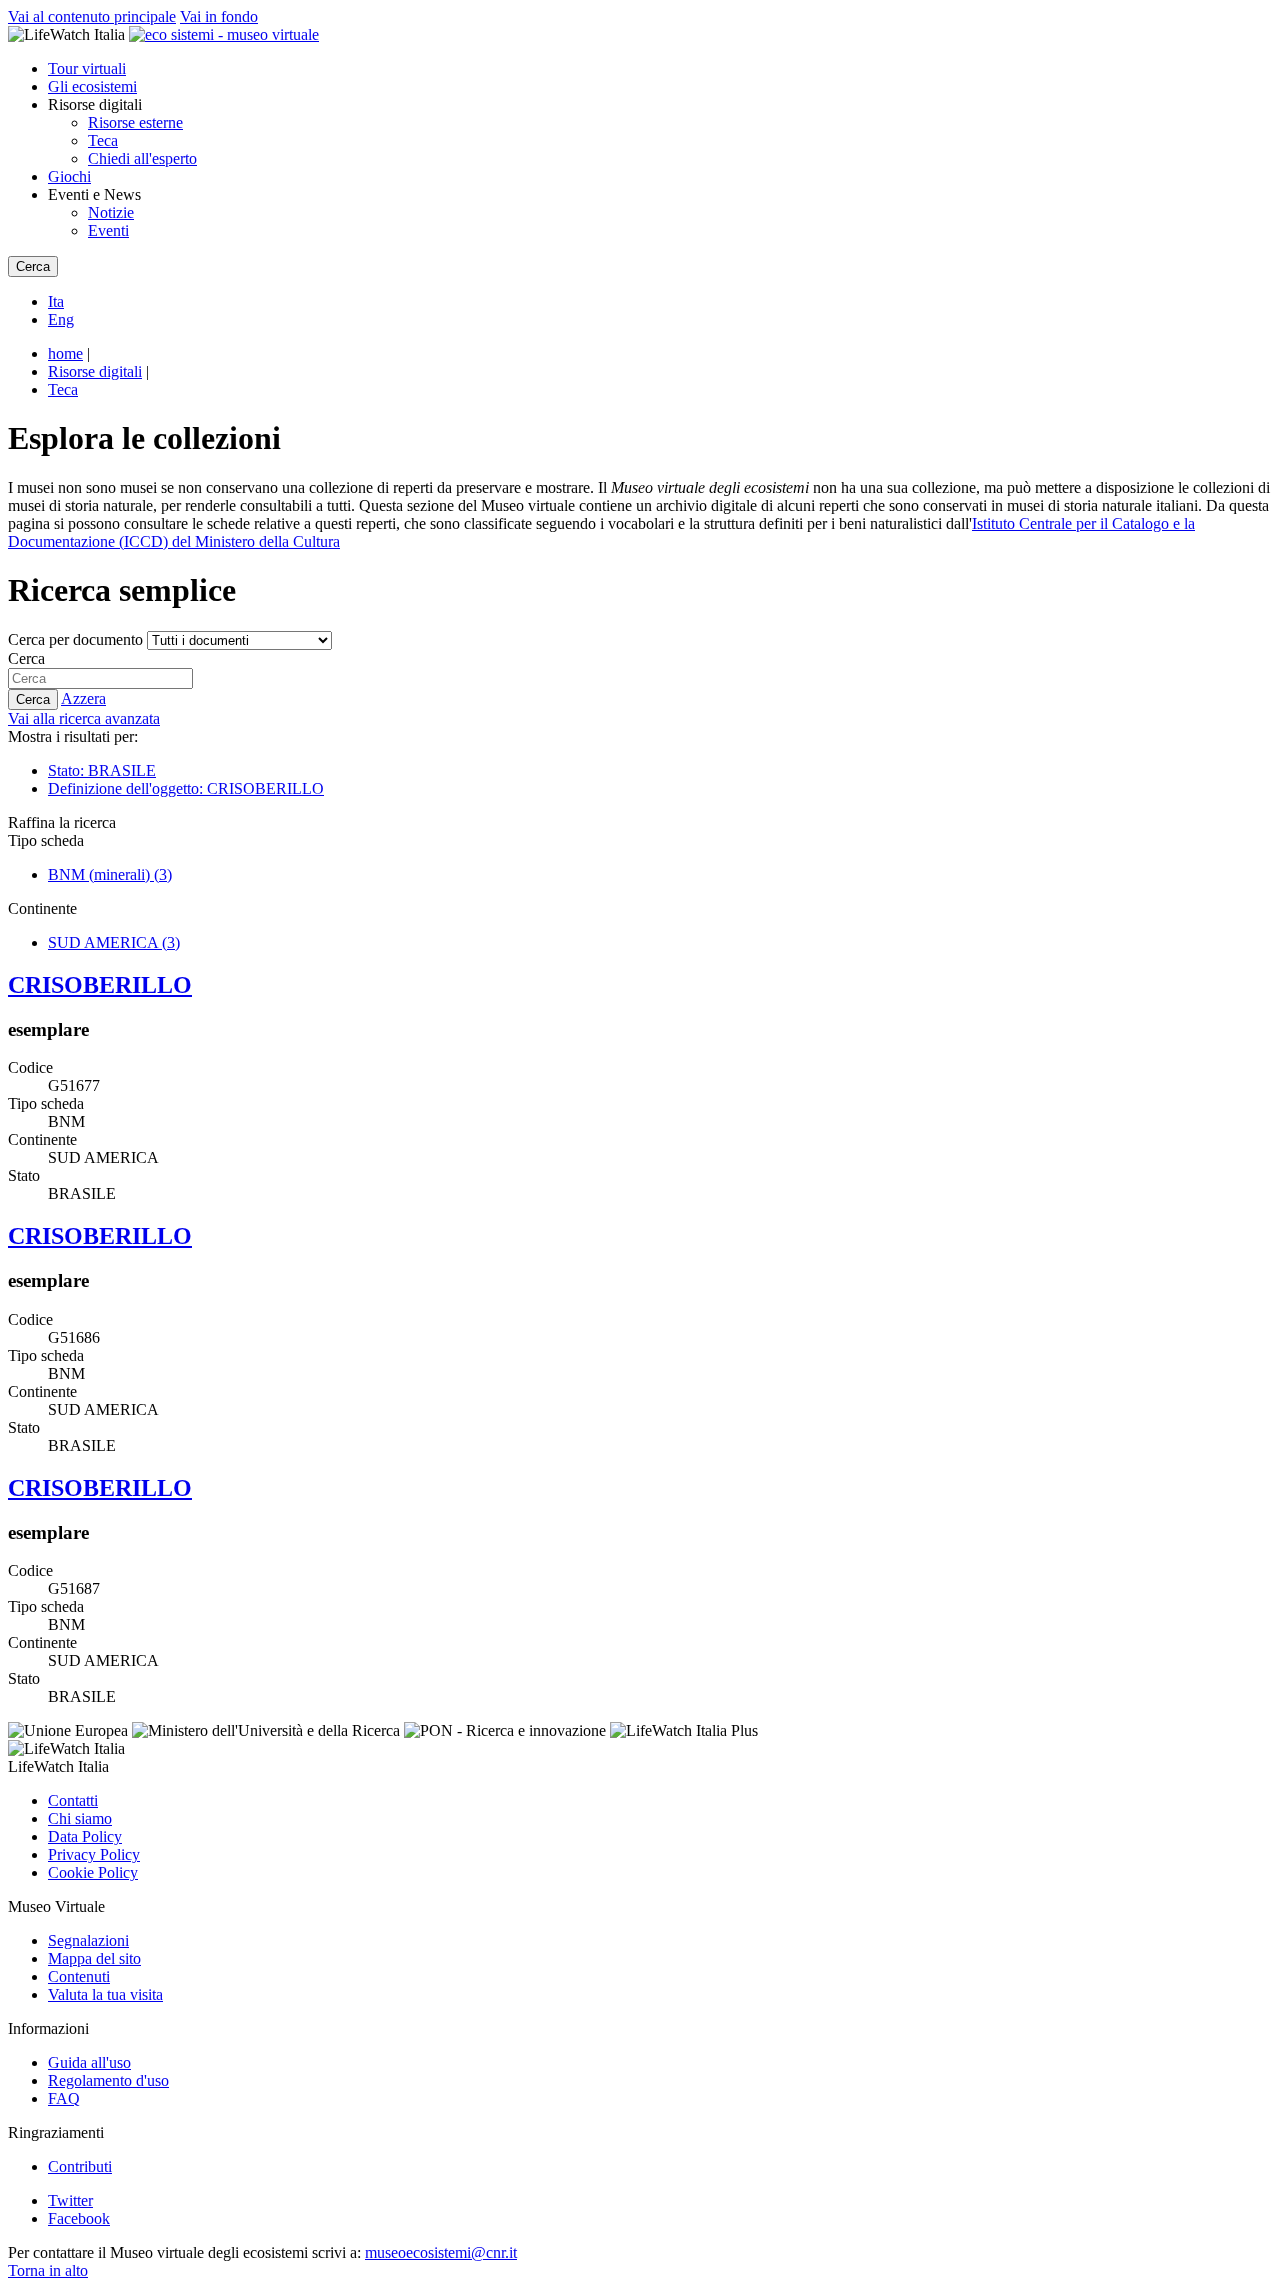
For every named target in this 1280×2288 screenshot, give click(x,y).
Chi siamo (80, 1818)
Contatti (73, 1800)
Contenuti (79, 1976)
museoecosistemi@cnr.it (441, 2252)
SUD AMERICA (114, 942)
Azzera (83, 698)
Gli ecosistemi (92, 86)
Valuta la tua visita (105, 1994)
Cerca (26, 658)
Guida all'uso (89, 2062)
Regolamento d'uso (108, 2080)
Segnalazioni (88, 1940)
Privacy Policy (94, 1854)
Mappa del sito (94, 1958)
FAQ (64, 2098)
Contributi (80, 2166)
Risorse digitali (95, 371)
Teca (103, 140)
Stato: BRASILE (102, 770)
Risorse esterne (135, 122)
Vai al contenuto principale (92, 16)
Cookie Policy (93, 1872)
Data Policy (85, 1836)
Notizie (111, 212)
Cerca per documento (75, 639)
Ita (56, 301)
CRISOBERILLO (100, 985)
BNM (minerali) (110, 874)
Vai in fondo (219, 16)
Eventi (108, 230)
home (65, 353)
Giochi (69, 176)
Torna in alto (48, 2270)
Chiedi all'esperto (142, 158)
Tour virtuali (87, 68)
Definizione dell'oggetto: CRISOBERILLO (186, 788)
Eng (61, 319)
